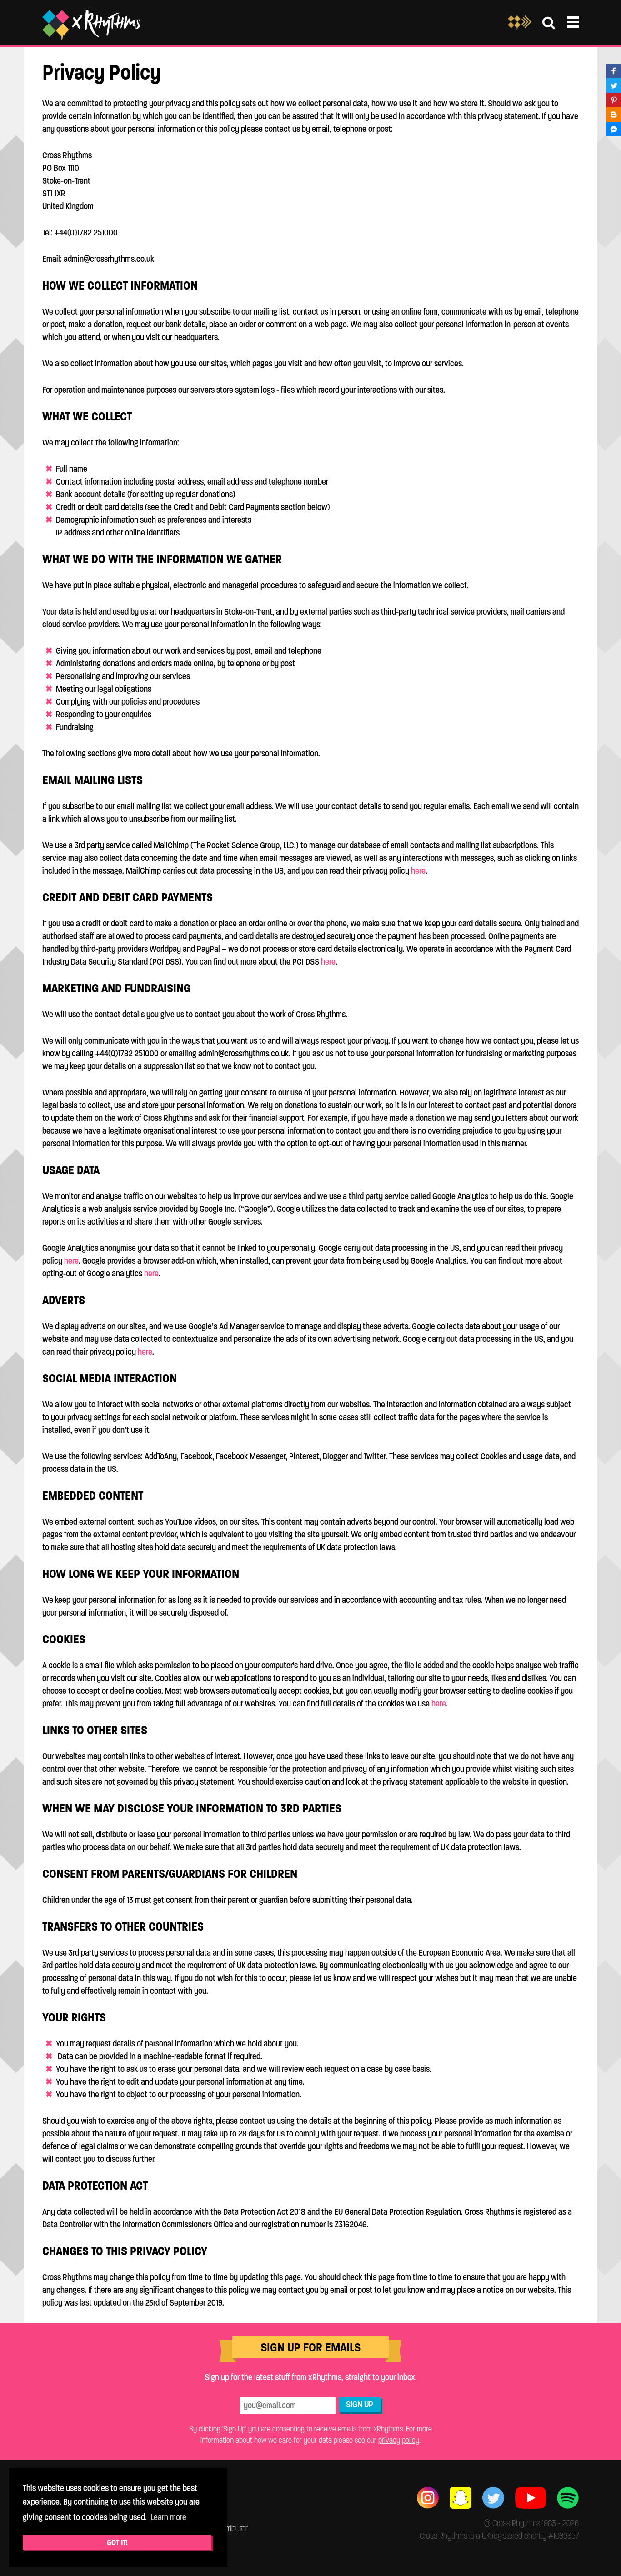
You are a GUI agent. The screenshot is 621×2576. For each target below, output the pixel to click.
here (418, 871)
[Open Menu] (573, 22)
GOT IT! (117, 2542)
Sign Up (360, 2404)
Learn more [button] (168, 2517)
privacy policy (399, 2440)
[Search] (549, 23)
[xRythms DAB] (520, 27)
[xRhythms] (91, 25)
